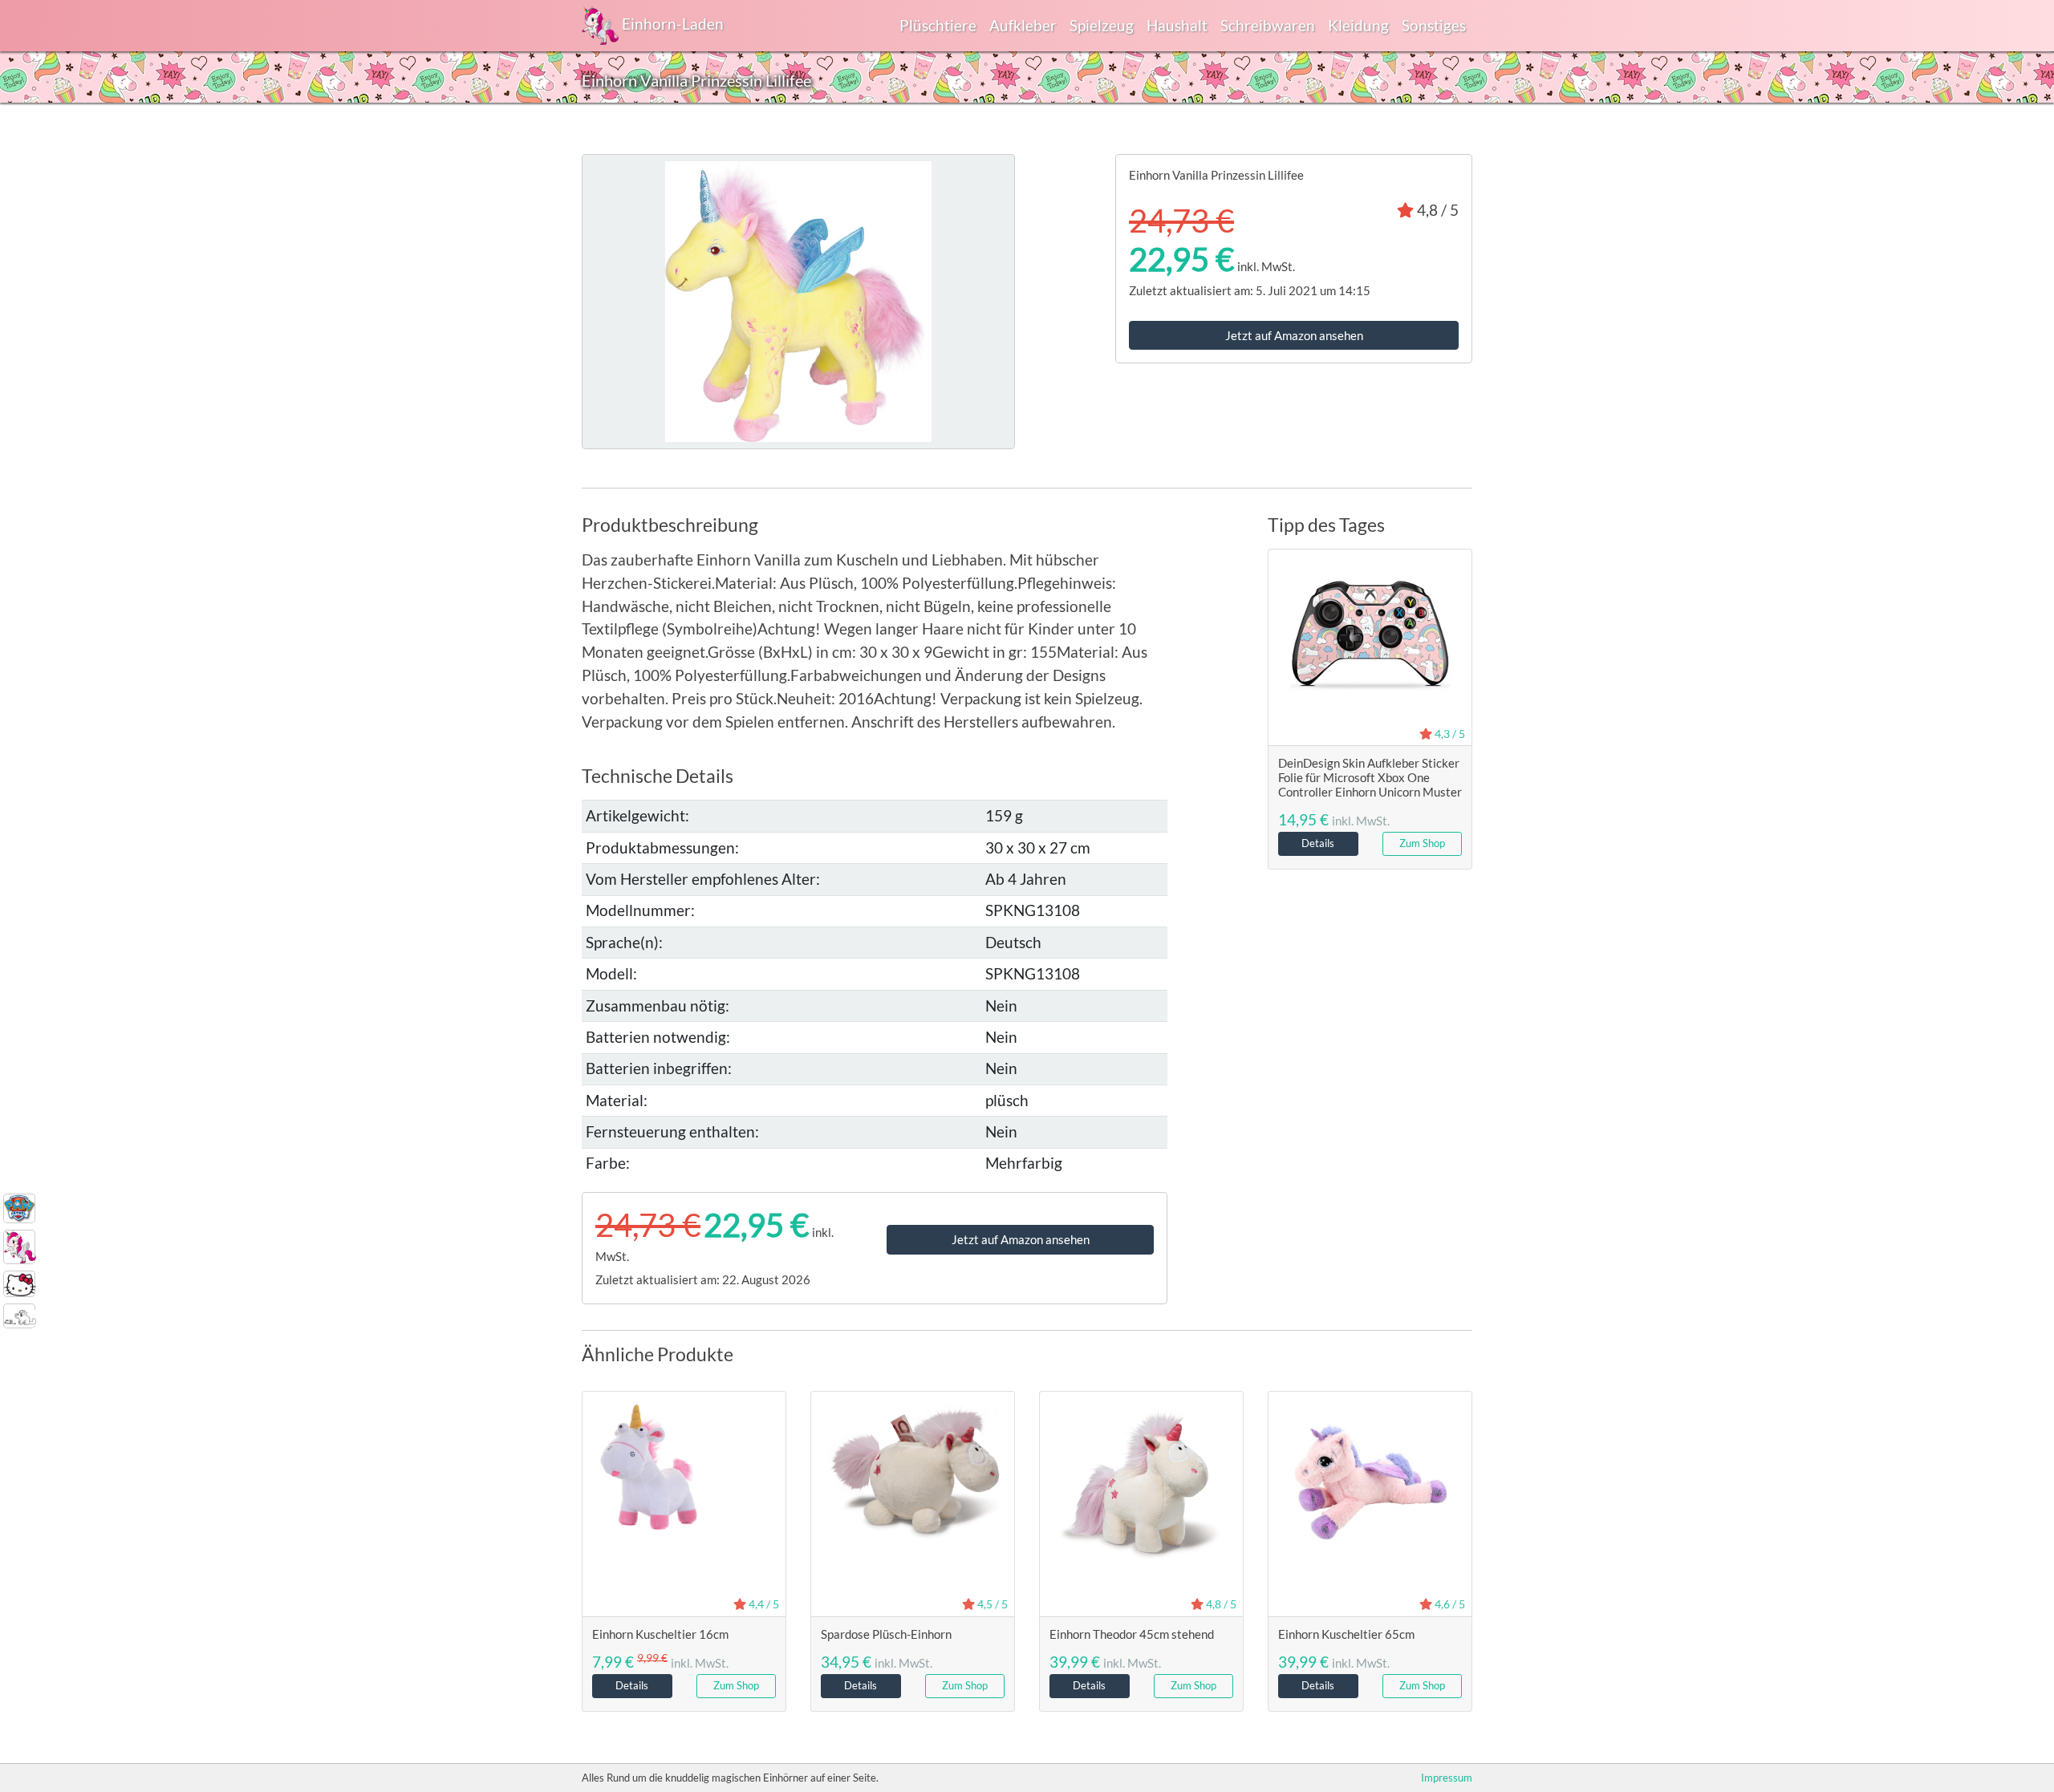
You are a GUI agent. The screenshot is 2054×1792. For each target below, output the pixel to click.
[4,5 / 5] (913, 1469)
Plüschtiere (938, 25)
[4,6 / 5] (1370, 1480)
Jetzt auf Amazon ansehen (1294, 335)
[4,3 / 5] (1370, 638)
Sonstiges (1434, 25)
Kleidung (1358, 25)
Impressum (1447, 1778)
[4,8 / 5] (1141, 1480)
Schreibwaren (1268, 25)
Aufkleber (1023, 25)
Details (1318, 843)
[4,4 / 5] (684, 1466)
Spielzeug (1102, 25)
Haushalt (1177, 25)
